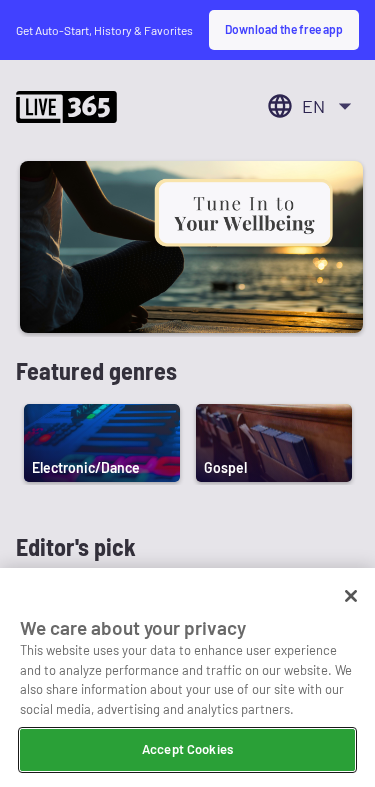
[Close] (351, 596)
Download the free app (284, 29)
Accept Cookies (187, 749)
